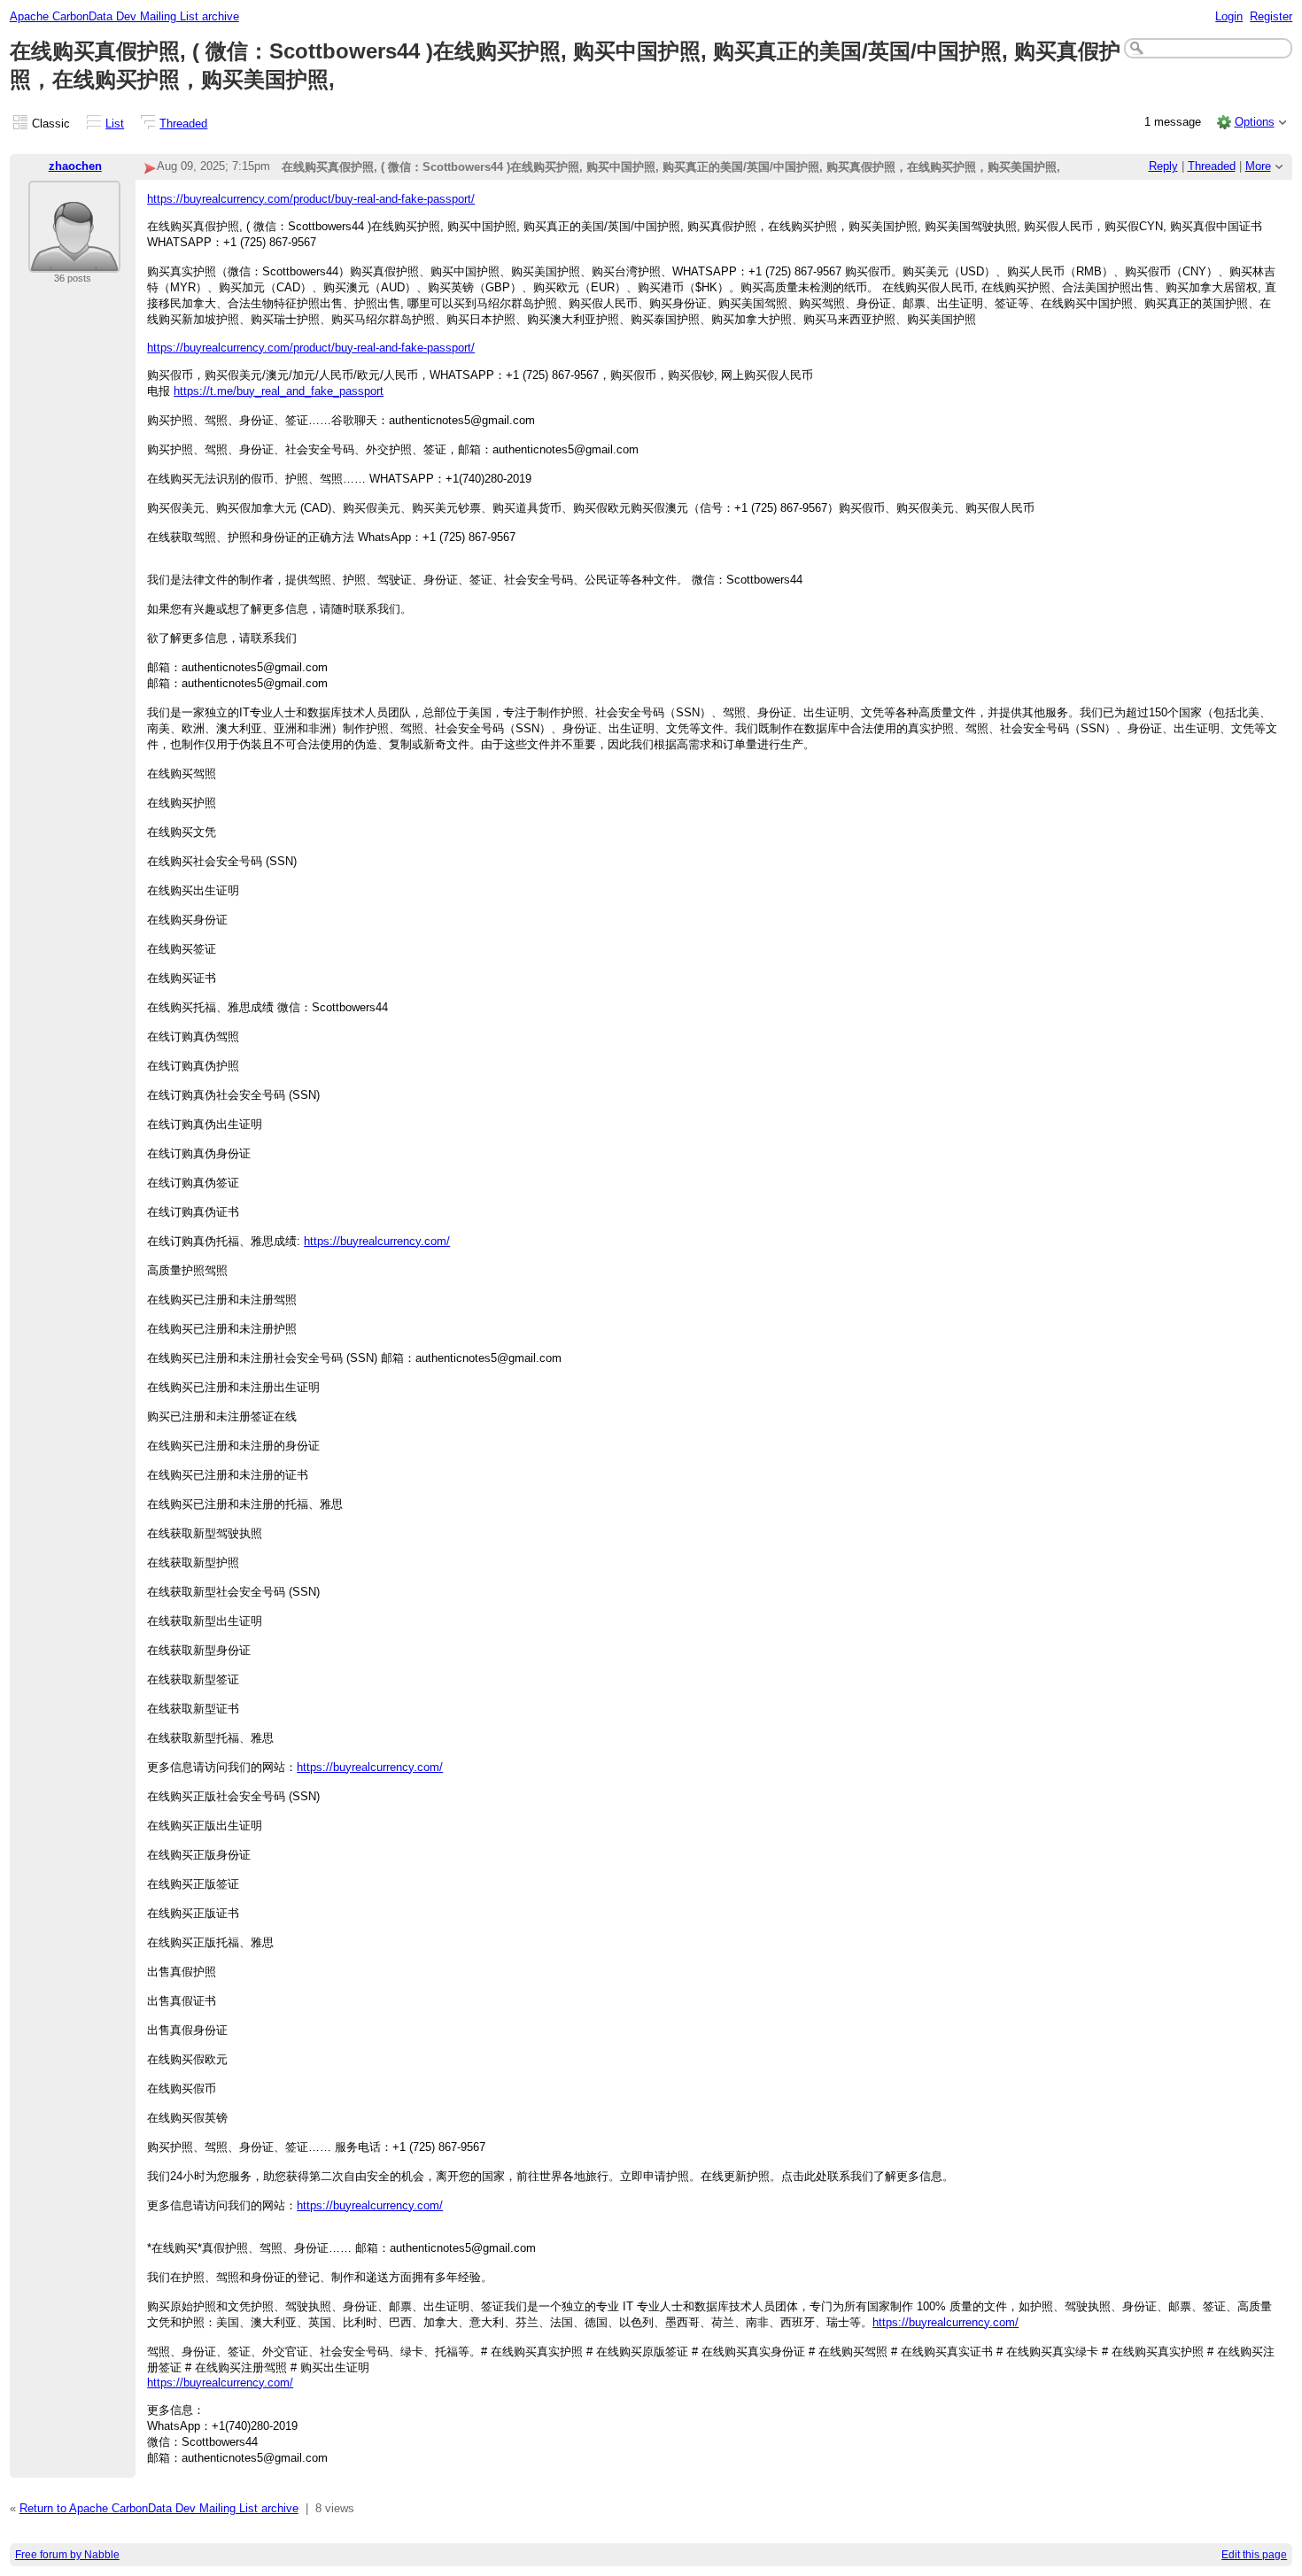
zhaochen (75, 166)
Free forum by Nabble (67, 2555)
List (115, 124)
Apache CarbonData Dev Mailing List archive (124, 16)
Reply (1163, 166)
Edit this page (1254, 2555)
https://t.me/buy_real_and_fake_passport (279, 391)
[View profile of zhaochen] (74, 262)
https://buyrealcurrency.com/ (377, 1241)
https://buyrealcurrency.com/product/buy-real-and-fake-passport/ (311, 199)
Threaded (183, 124)
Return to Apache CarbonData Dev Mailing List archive (159, 2508)
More (1258, 166)
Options (1255, 122)
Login (1229, 16)
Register (1271, 16)
